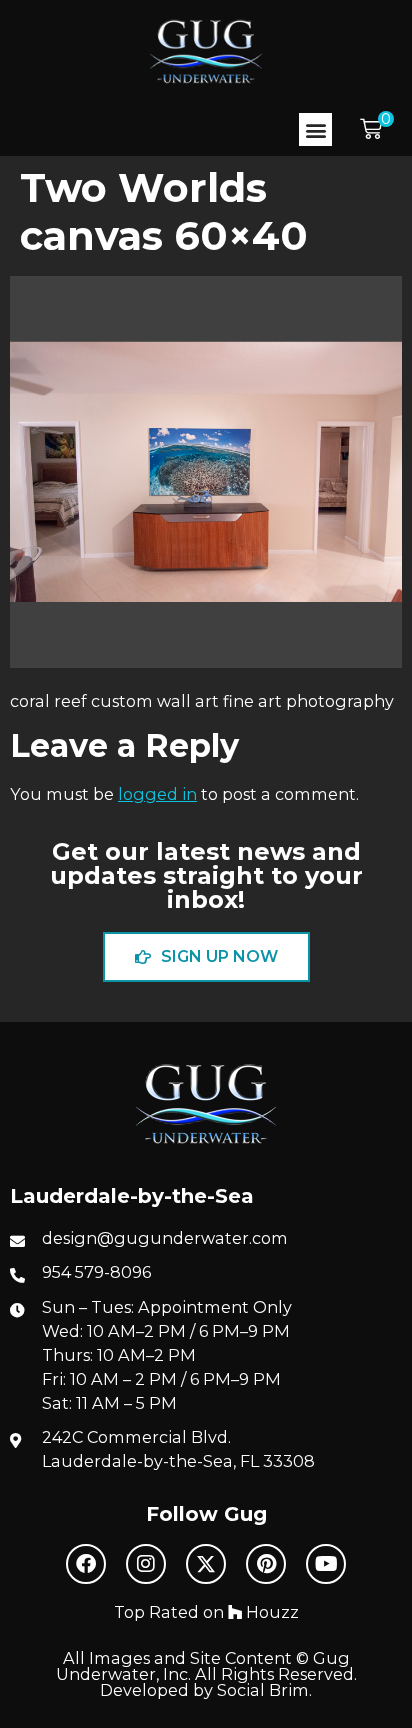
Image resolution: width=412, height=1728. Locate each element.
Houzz (270, 1612)
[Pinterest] (266, 1564)
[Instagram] (146, 1564)
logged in (157, 794)
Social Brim (263, 1690)
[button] (315, 129)
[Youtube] (326, 1564)
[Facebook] (86, 1564)
